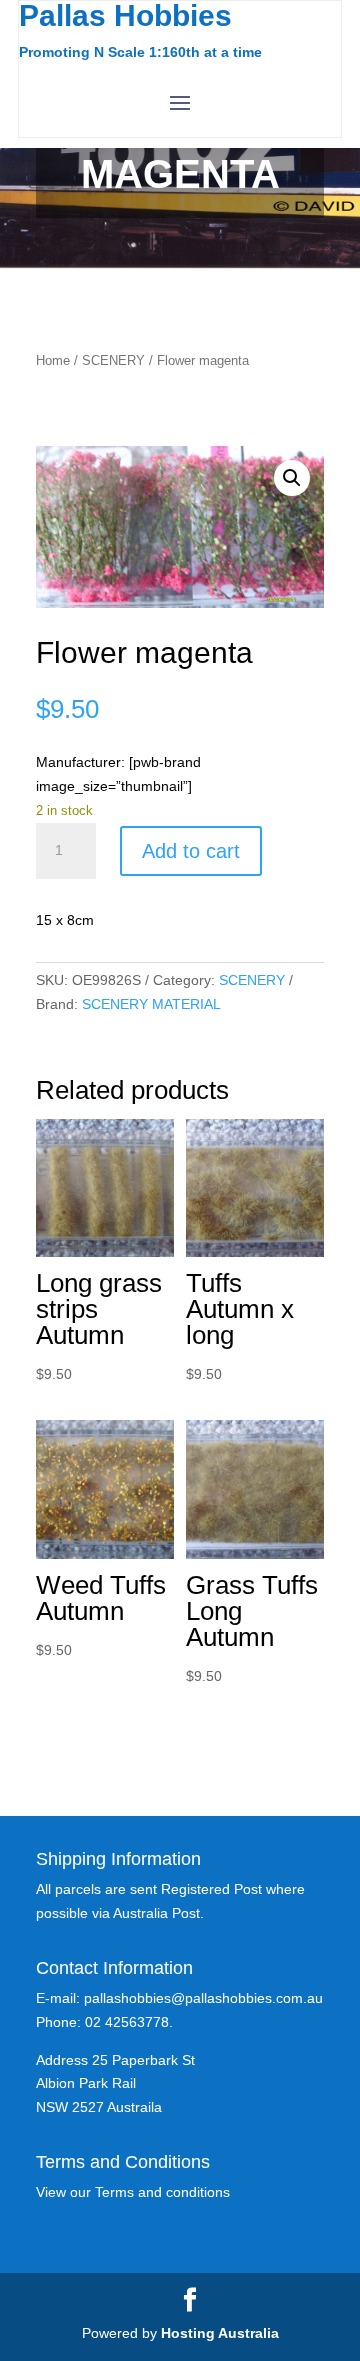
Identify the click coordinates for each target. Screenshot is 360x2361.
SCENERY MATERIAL (151, 1004)
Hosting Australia (220, 2333)
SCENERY (113, 360)
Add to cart (191, 851)
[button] (292, 478)
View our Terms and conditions (133, 2192)
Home (53, 360)
